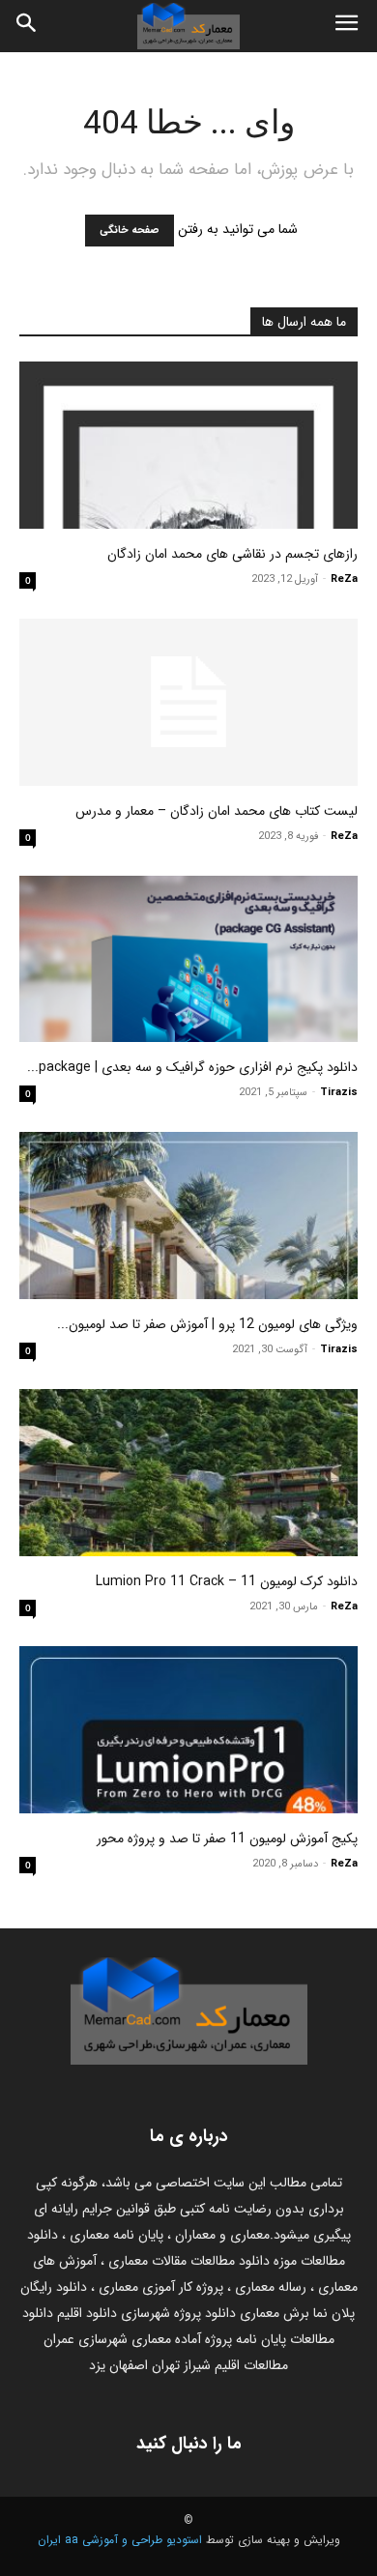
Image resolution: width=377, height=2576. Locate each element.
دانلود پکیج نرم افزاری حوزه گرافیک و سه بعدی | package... (192, 1067)
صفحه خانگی (130, 231)
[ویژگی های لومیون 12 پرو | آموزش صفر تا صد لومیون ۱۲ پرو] (188, 1216)
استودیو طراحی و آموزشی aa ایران (120, 2540)
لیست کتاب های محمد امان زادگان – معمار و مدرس (217, 811)
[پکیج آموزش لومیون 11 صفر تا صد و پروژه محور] (188, 1730)
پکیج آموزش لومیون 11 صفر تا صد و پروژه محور (227, 1838)
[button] (346, 26)
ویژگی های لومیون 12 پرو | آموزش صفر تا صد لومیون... (207, 1324)
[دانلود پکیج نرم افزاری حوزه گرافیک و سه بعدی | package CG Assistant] (188, 959)
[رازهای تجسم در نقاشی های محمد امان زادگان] (188, 445)
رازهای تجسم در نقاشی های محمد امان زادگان (232, 554)
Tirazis (339, 1093)
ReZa (344, 579)
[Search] (27, 26)
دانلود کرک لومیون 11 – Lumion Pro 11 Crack (227, 1581)
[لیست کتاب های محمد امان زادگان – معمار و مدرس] (188, 702)
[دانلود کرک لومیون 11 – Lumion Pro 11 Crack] (188, 1473)
